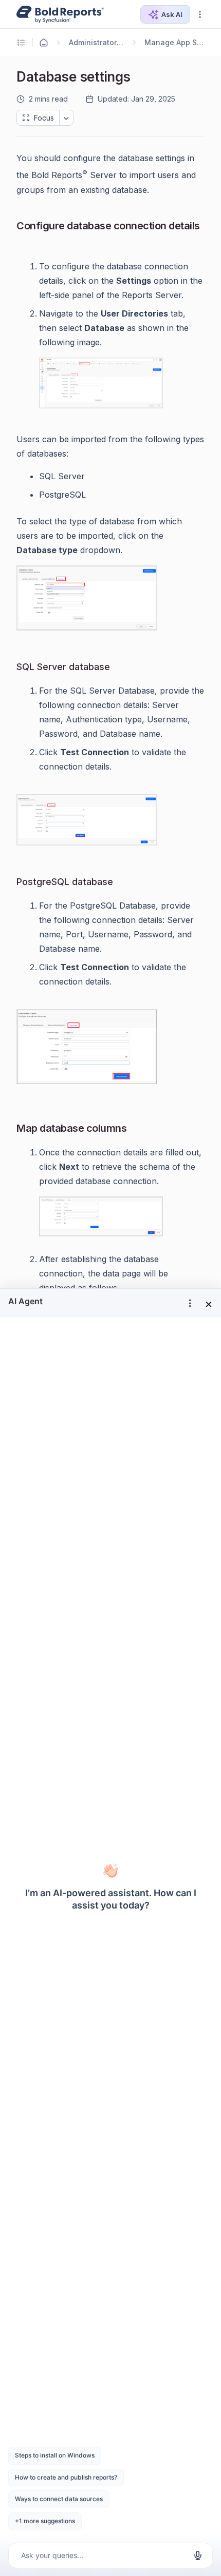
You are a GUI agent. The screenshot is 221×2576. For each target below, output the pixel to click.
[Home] (44, 43)
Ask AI (172, 14)
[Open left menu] (23, 43)
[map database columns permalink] (135, 1129)
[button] (200, 14)
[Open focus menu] (66, 118)
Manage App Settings (174, 42)
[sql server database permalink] (118, 667)
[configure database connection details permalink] (25, 243)
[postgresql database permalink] (121, 882)
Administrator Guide (97, 42)
